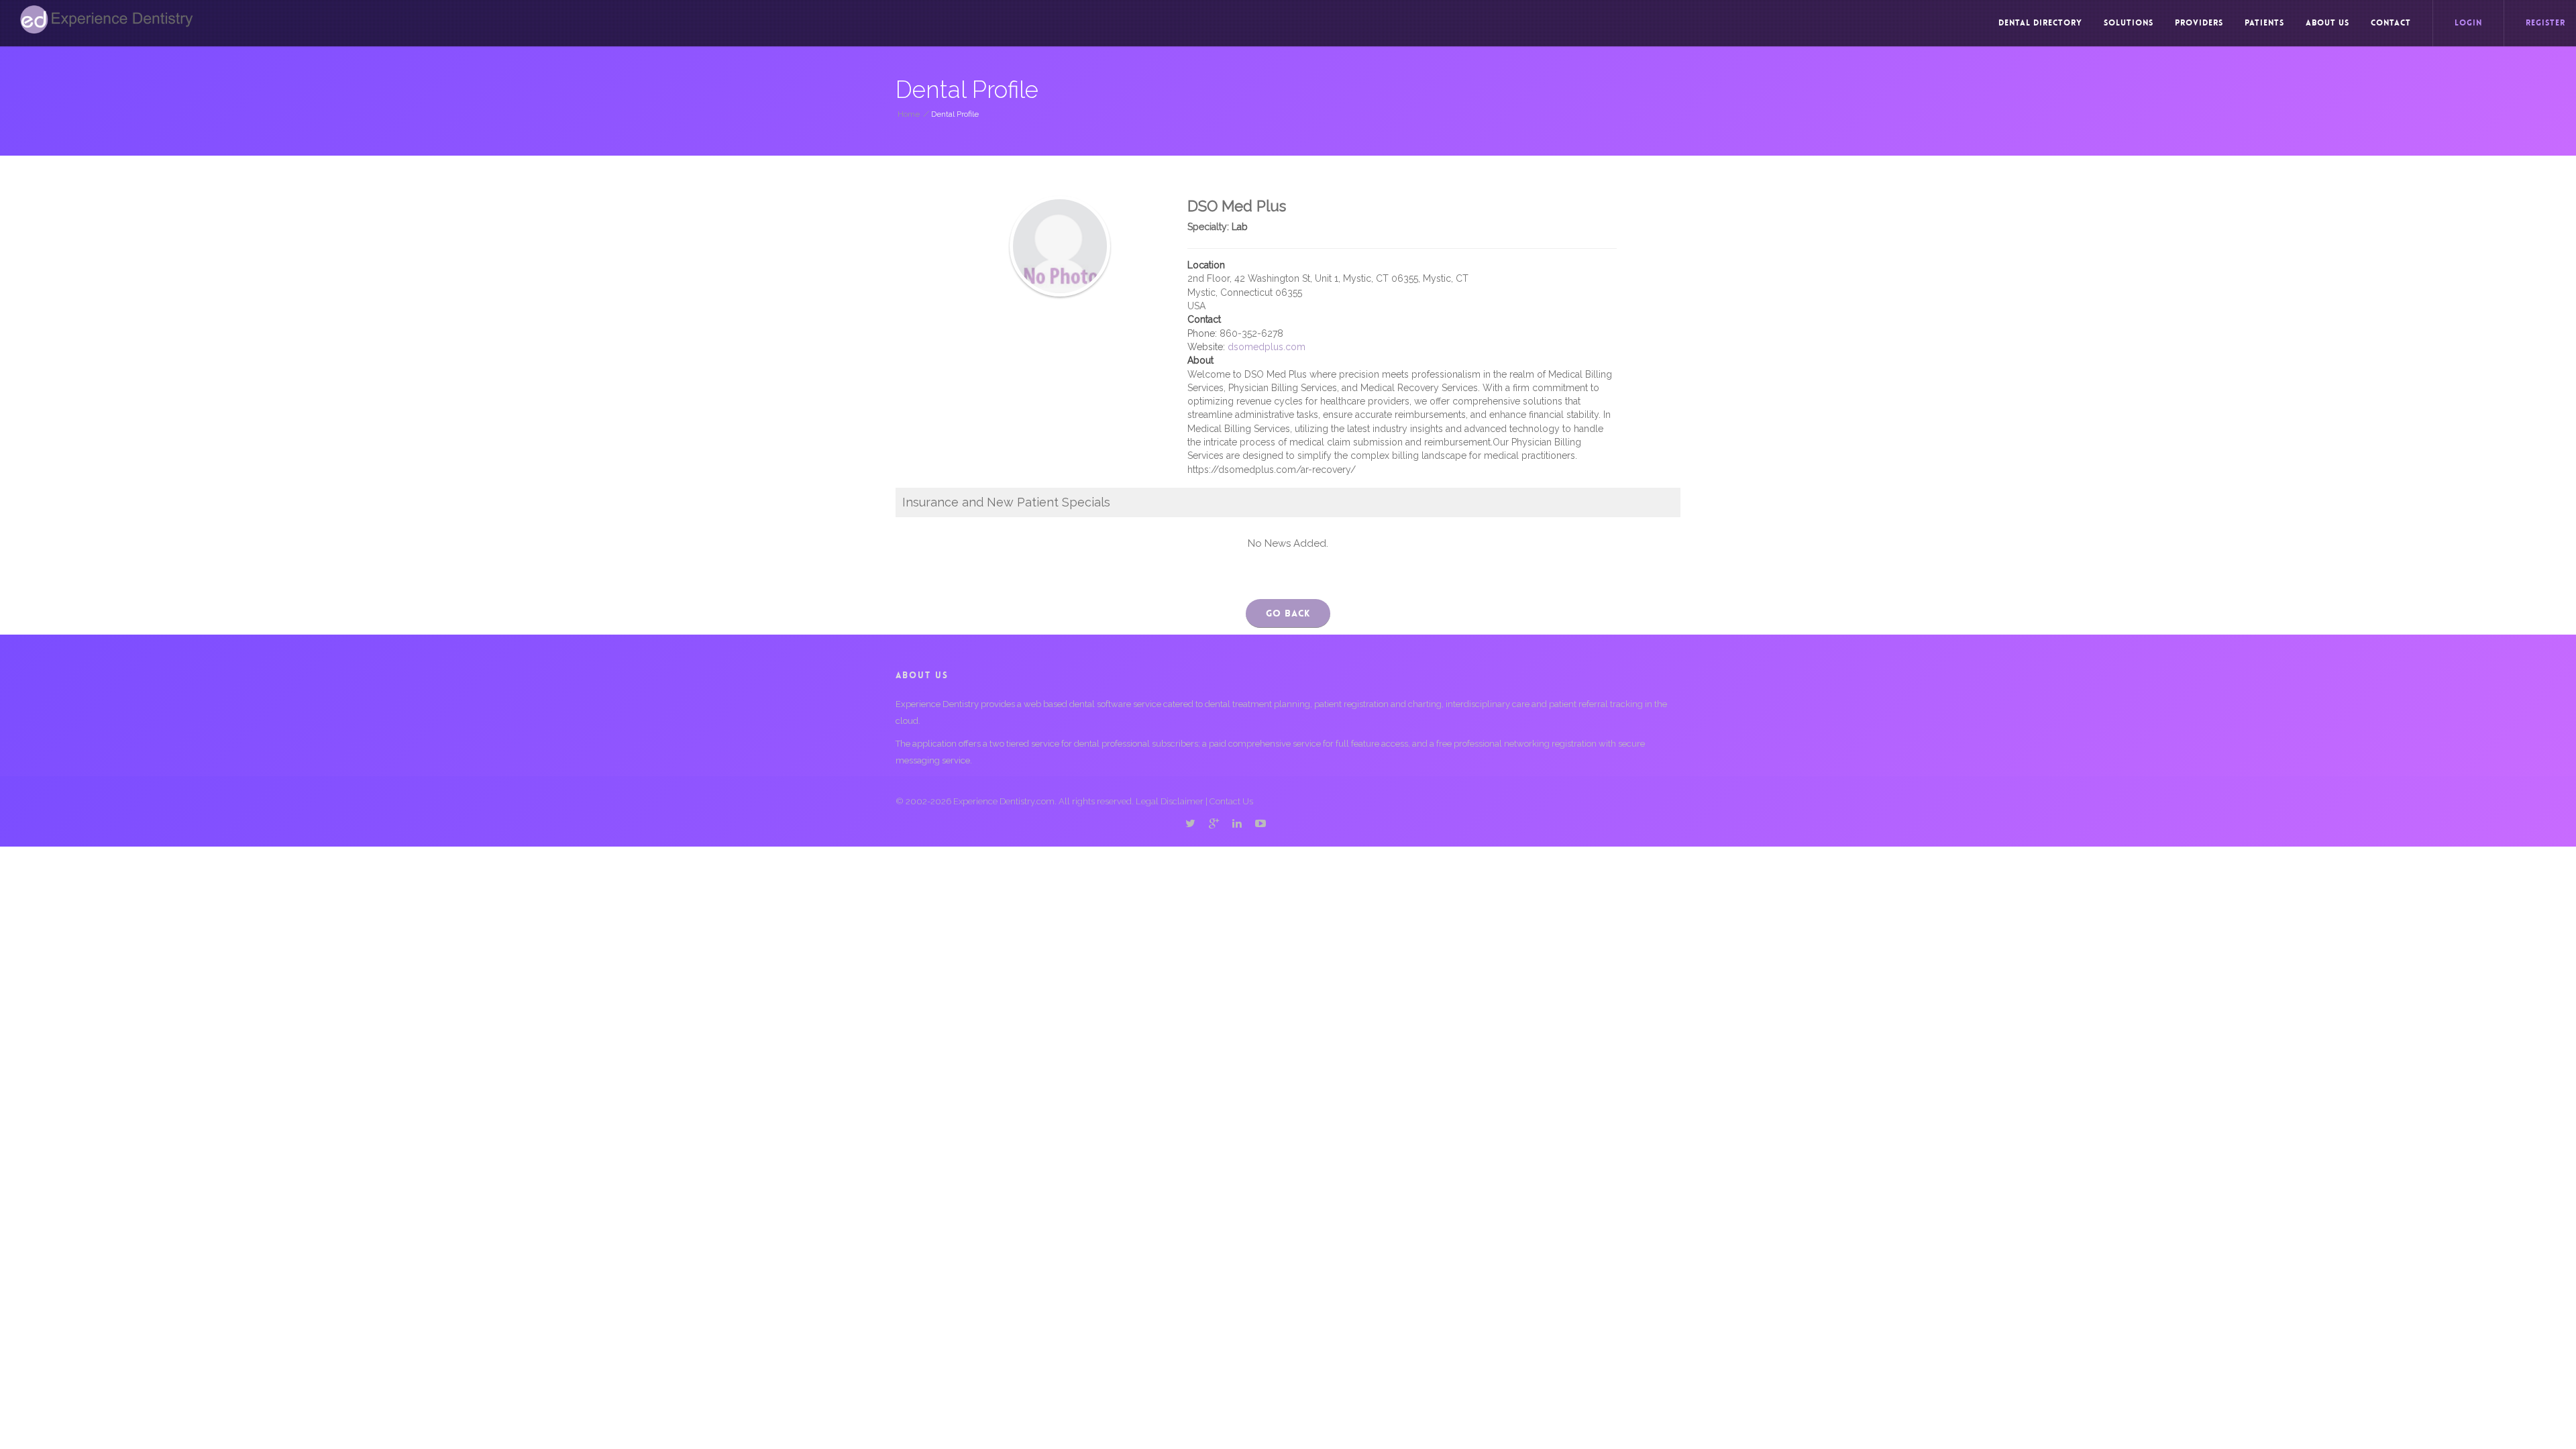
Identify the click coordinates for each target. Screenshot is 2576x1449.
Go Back (1288, 613)
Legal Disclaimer (1170, 801)
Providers (2199, 23)
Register (2545, 23)
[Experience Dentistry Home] (107, 19)
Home (909, 114)
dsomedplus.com (1267, 347)
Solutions (2129, 23)
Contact (2391, 23)
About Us (2327, 23)
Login (2468, 23)
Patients (2264, 23)
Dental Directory (2040, 23)
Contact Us (1231, 801)
